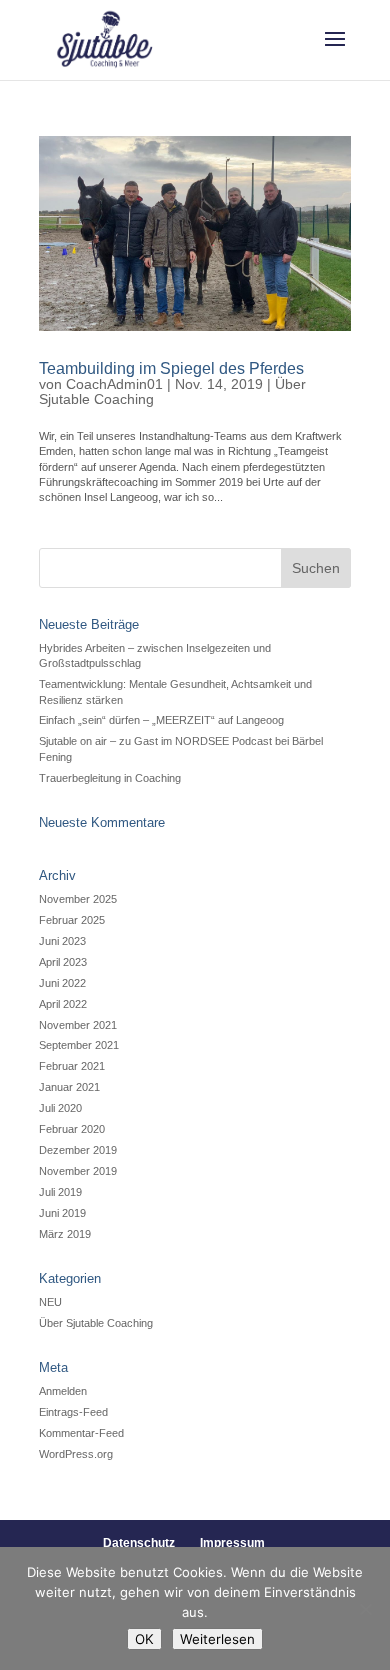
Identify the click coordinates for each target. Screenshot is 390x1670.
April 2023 (63, 962)
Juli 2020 (60, 1108)
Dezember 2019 (78, 1150)
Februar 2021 (72, 1066)
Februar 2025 (72, 920)
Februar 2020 (72, 1129)
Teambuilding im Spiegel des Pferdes (171, 368)
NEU (50, 1302)
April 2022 (63, 1004)
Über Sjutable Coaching (96, 1323)
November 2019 (78, 1171)
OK (144, 1639)
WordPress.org (76, 1454)
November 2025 (78, 899)
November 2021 (78, 1025)
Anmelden (63, 1391)
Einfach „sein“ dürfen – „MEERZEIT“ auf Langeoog (161, 720)
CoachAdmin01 (114, 384)
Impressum (232, 1543)
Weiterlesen (217, 1639)
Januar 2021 (69, 1087)
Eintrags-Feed (73, 1412)
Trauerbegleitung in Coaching (110, 778)
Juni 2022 (62, 983)
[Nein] (365, 1609)
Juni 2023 (62, 941)
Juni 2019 (62, 1213)
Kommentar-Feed (81, 1433)
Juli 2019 (60, 1192)
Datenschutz (139, 1543)
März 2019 (65, 1234)
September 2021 (79, 1045)
